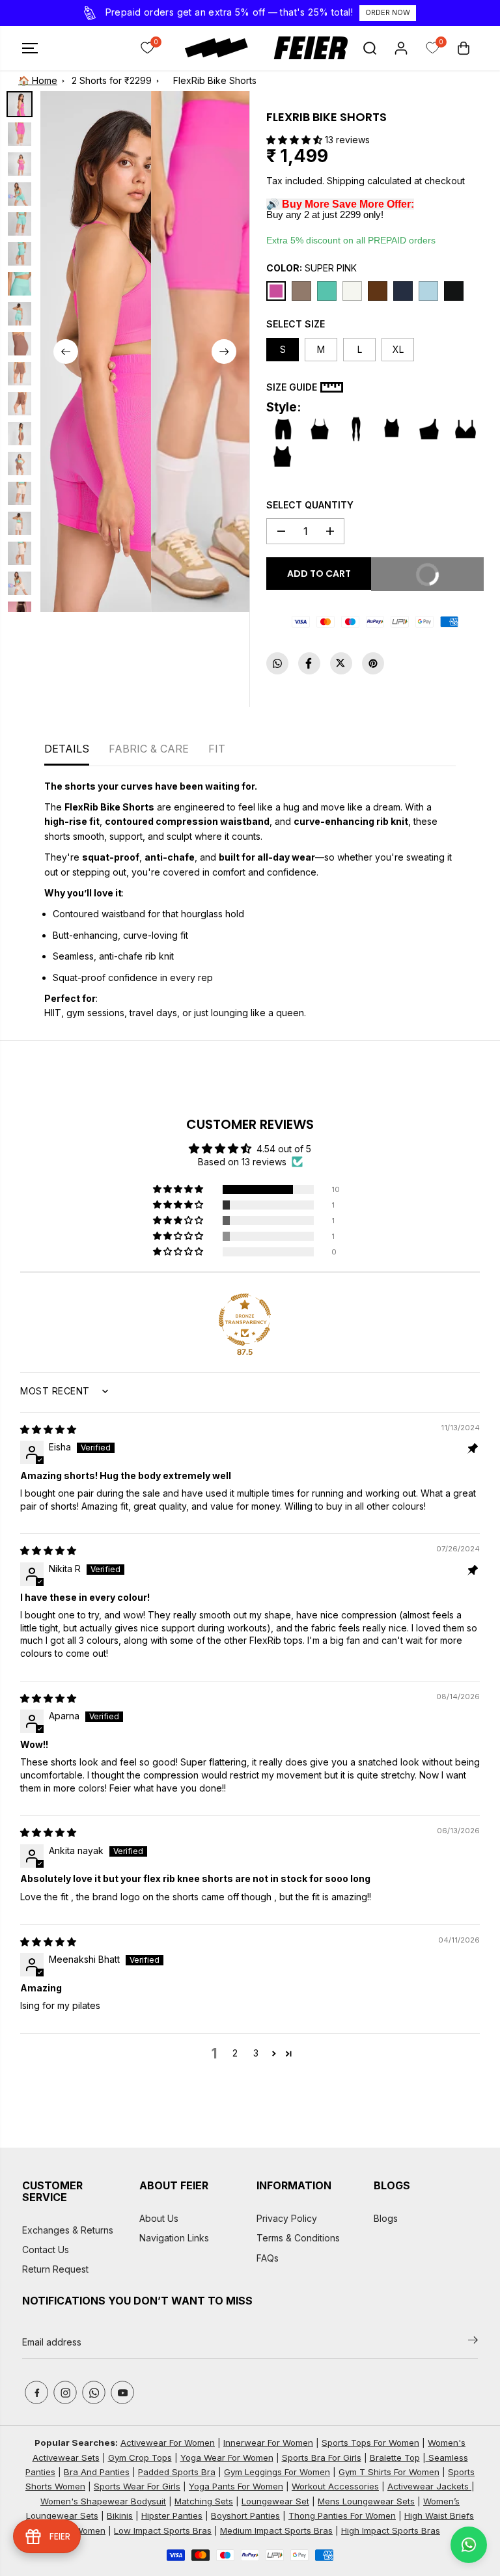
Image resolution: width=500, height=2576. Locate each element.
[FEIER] (250, 48)
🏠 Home (38, 80)
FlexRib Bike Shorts (215, 80)
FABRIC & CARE (149, 749)
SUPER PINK (312, 268)
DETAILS (67, 749)
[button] (30, 48)
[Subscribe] (473, 2342)
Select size (296, 324)
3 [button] (256, 2053)
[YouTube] (122, 2392)
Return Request (55, 2269)
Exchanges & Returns (68, 2230)
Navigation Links (174, 2238)
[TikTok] (94, 2392)
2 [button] (235, 2053)
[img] (48, 1429)
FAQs (268, 2258)
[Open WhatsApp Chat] (469, 2545)
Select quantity (310, 505)
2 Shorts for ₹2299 (112, 80)
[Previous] (66, 352)
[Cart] (464, 48)
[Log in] (401, 48)
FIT (217, 749)
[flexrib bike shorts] (96, 352)
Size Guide (292, 387)
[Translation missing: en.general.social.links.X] (341, 663)
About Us (159, 2218)
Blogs (386, 2218)
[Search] (370, 48)
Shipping (346, 181)
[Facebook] (309, 663)
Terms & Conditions (298, 2238)
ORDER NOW (388, 12)
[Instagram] (65, 2392)
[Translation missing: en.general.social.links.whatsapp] (277, 663)
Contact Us (46, 2250)
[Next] (224, 352)
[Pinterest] (373, 663)
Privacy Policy (287, 2218)
